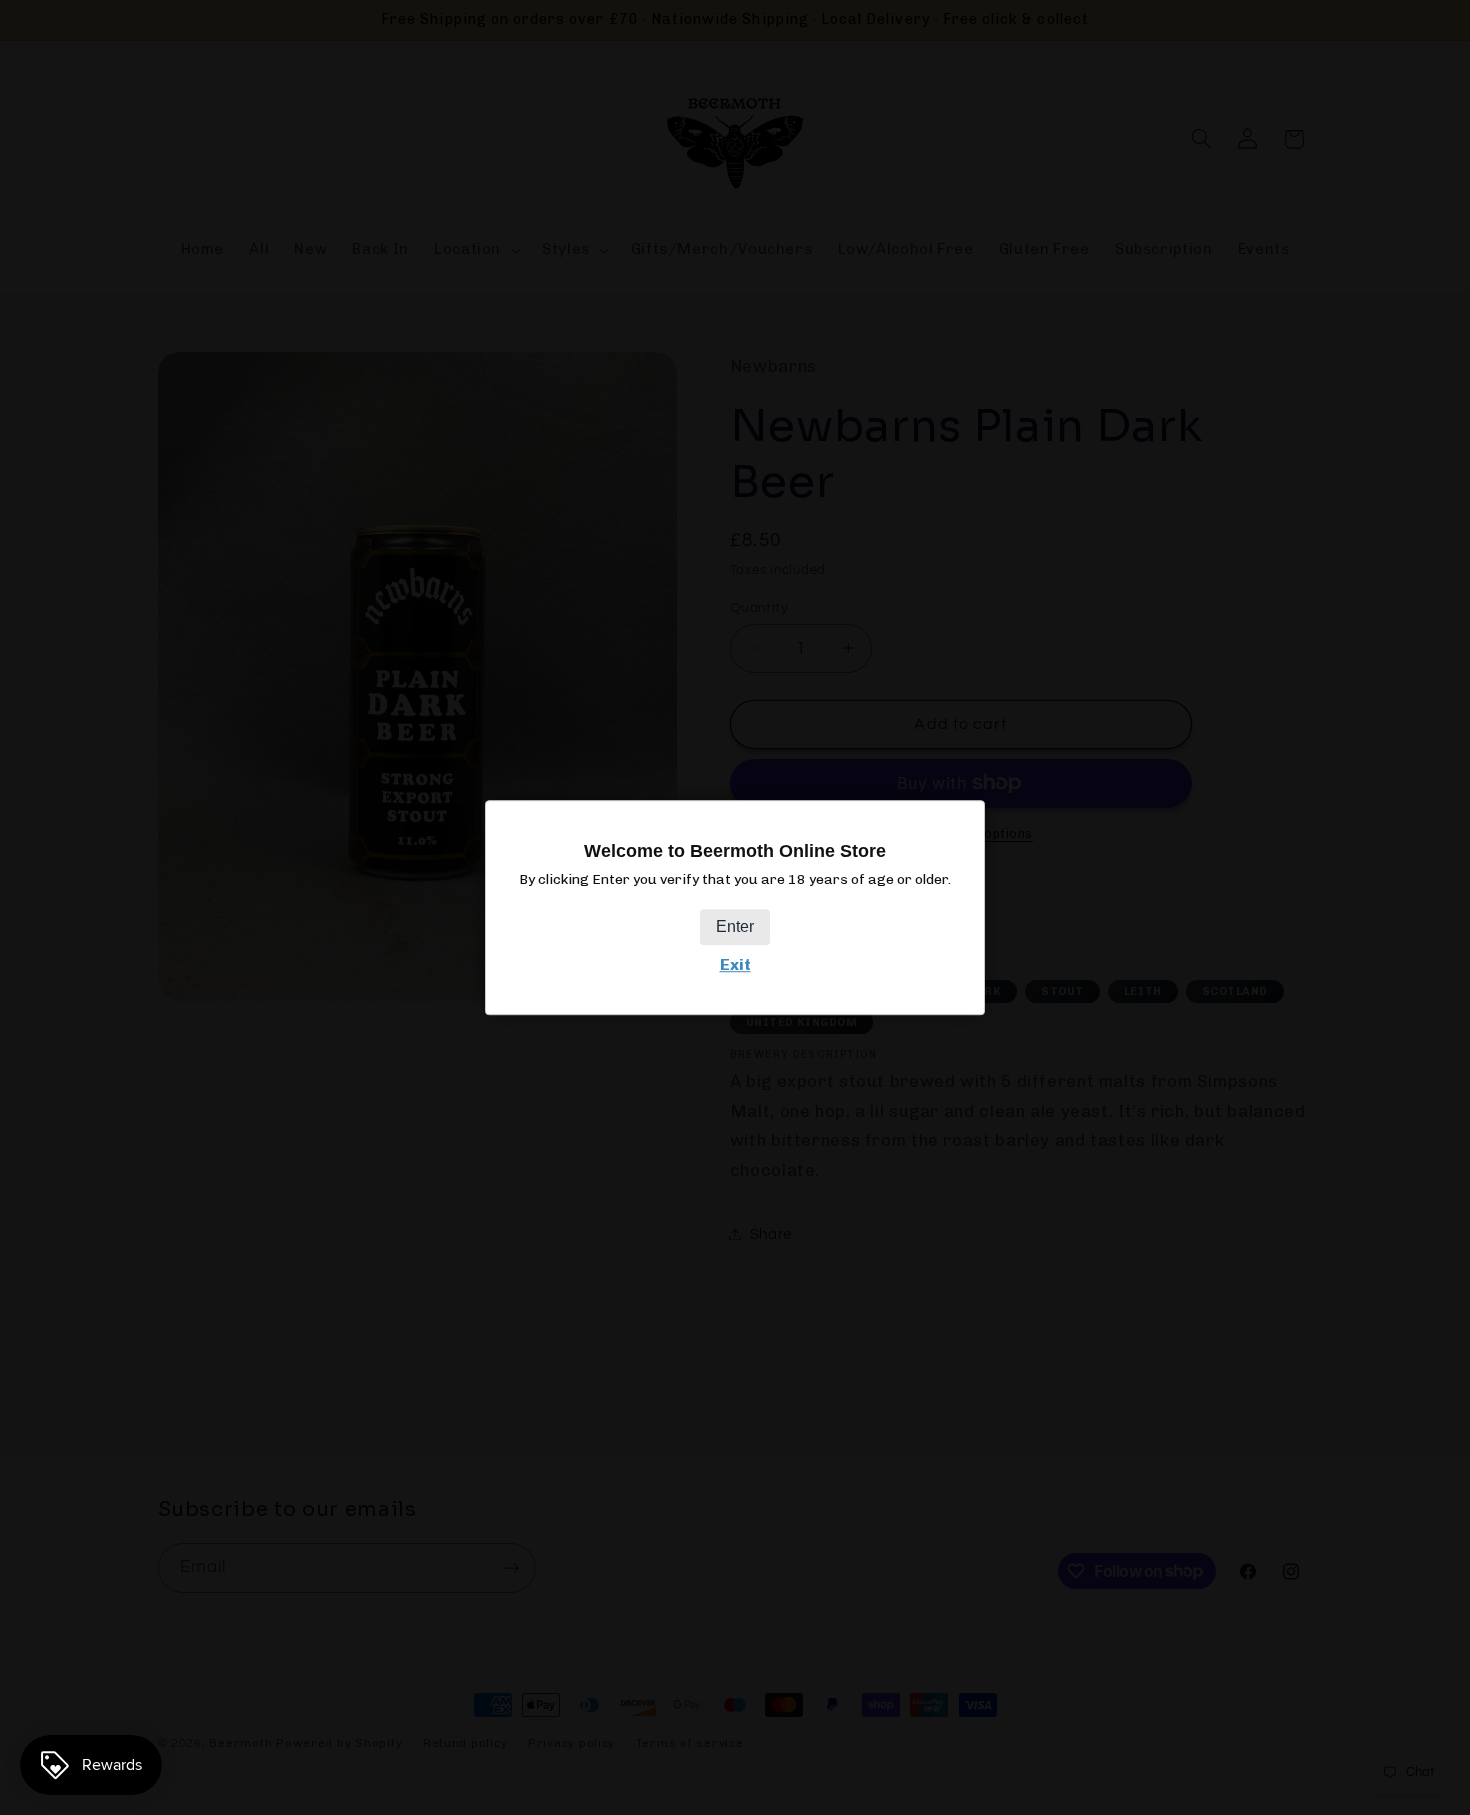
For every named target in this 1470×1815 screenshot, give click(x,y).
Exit (735, 964)
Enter (735, 926)
